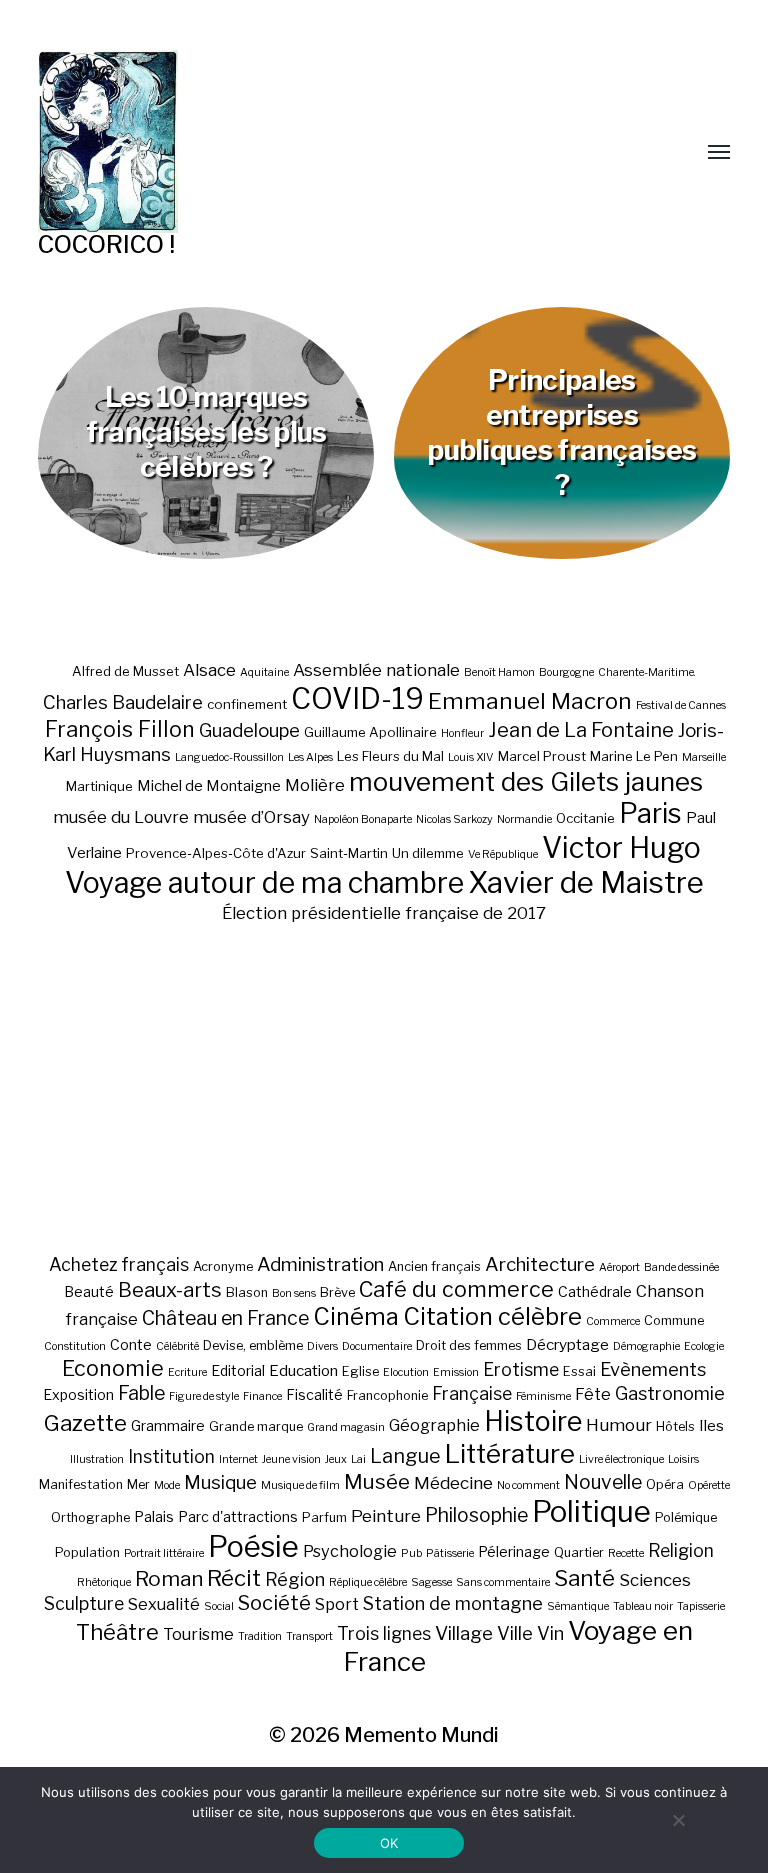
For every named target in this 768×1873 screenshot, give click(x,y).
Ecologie (704, 1346)
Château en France (225, 1318)
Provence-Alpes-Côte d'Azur (216, 853)
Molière (315, 785)
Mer (138, 1484)
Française (472, 1393)
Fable (141, 1393)
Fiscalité (314, 1394)
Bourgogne (566, 672)
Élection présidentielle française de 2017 (384, 913)
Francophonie (387, 1395)
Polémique (686, 1517)
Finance (262, 1396)
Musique (220, 1482)
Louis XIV (471, 757)
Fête (593, 1394)
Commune (674, 1320)
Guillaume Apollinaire (370, 732)
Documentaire (377, 1346)
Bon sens (294, 1293)
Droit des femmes (469, 1345)
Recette (626, 1553)
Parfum (324, 1517)
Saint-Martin (349, 853)
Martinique (99, 786)
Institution (171, 1456)
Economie (113, 1368)
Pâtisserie (450, 1553)
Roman (169, 1578)
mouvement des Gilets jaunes (526, 781)
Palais (154, 1516)
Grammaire (168, 1425)
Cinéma (356, 1316)
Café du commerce (456, 1289)
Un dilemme (428, 853)
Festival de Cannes (681, 705)
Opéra (665, 1484)
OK (389, 1843)
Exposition (78, 1394)
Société (274, 1603)
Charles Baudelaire (123, 702)
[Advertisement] (384, 1088)
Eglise (360, 1371)
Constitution (75, 1346)
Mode (167, 1485)
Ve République (503, 854)
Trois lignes (384, 1633)
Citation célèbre (492, 1316)
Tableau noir (643, 1606)
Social (219, 1606)
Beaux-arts (170, 1290)
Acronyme (223, 1266)
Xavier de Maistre (586, 882)
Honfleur (462, 733)
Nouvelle (603, 1482)
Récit (234, 1577)
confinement (247, 704)
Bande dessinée (681, 1267)
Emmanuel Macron (530, 701)
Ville (515, 1633)
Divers (322, 1346)
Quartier (579, 1552)
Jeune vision (291, 1459)
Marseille (704, 757)
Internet (238, 1459)
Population (87, 1552)
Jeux (336, 1459)
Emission (456, 1372)
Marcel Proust (542, 756)
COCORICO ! (106, 244)
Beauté (89, 1291)
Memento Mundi (421, 1735)
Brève (337, 1292)
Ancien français (434, 1266)
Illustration (97, 1459)
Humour (619, 1425)
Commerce (613, 1321)
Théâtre (117, 1632)
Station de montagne (453, 1603)
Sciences (655, 1580)
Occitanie (585, 818)
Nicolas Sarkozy (454, 819)
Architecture (540, 1264)
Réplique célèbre (368, 1582)
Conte (131, 1344)
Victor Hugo (621, 847)
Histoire (533, 1421)
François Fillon (120, 729)
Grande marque (256, 1426)
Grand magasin (346, 1427)
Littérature (510, 1453)
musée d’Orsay (251, 817)
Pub (411, 1553)
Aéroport (619, 1267)
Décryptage (567, 1344)
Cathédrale (595, 1291)
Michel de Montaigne (209, 786)
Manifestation (81, 1484)
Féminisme (543, 1396)
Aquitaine (264, 672)
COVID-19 (357, 698)
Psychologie (350, 1551)
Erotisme (521, 1369)
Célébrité (177, 1346)
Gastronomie (670, 1393)
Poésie (253, 1546)
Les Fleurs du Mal (390, 756)
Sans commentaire (503, 1582)
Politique (591, 1511)
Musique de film (300, 1485)
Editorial (238, 1370)
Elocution (406, 1372)
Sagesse (431, 1582)
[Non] (678, 1820)
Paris (650, 813)
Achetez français (119, 1264)
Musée (377, 1481)
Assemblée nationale (376, 670)
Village (464, 1633)
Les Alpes (310, 757)
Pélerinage (514, 1551)
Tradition (260, 1636)
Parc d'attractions (238, 1516)
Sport (337, 1604)
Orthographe (90, 1517)
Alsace (209, 670)
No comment (528, 1485)
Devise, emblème (253, 1345)
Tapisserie (701, 1606)
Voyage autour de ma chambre (264, 882)
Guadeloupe (249, 730)
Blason (247, 1292)
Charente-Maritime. (647, 672)
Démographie (646, 1346)
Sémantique (578, 1606)
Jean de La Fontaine (581, 730)
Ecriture (187, 1372)
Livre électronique (621, 1459)
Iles (711, 1425)
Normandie (524, 819)
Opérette (709, 1485)
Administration (320, 1264)
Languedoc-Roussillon (229, 757)
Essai (579, 1371)
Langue (405, 1456)
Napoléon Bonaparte (363, 819)
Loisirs (683, 1459)
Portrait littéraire (164, 1553)
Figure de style (204, 1396)
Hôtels (675, 1426)
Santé (584, 1577)
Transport (309, 1636)
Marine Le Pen (634, 756)
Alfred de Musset (125, 671)
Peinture (386, 1516)
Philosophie (476, 1515)
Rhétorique (104, 1582)
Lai (358, 1459)
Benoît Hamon (499, 672)
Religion (681, 1550)
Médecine (453, 1483)
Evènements (653, 1369)
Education (303, 1370)
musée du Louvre (121, 817)
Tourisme (198, 1634)
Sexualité (164, 1604)
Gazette (85, 1422)
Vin (550, 1633)
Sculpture (84, 1603)
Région (295, 1579)
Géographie (434, 1425)
